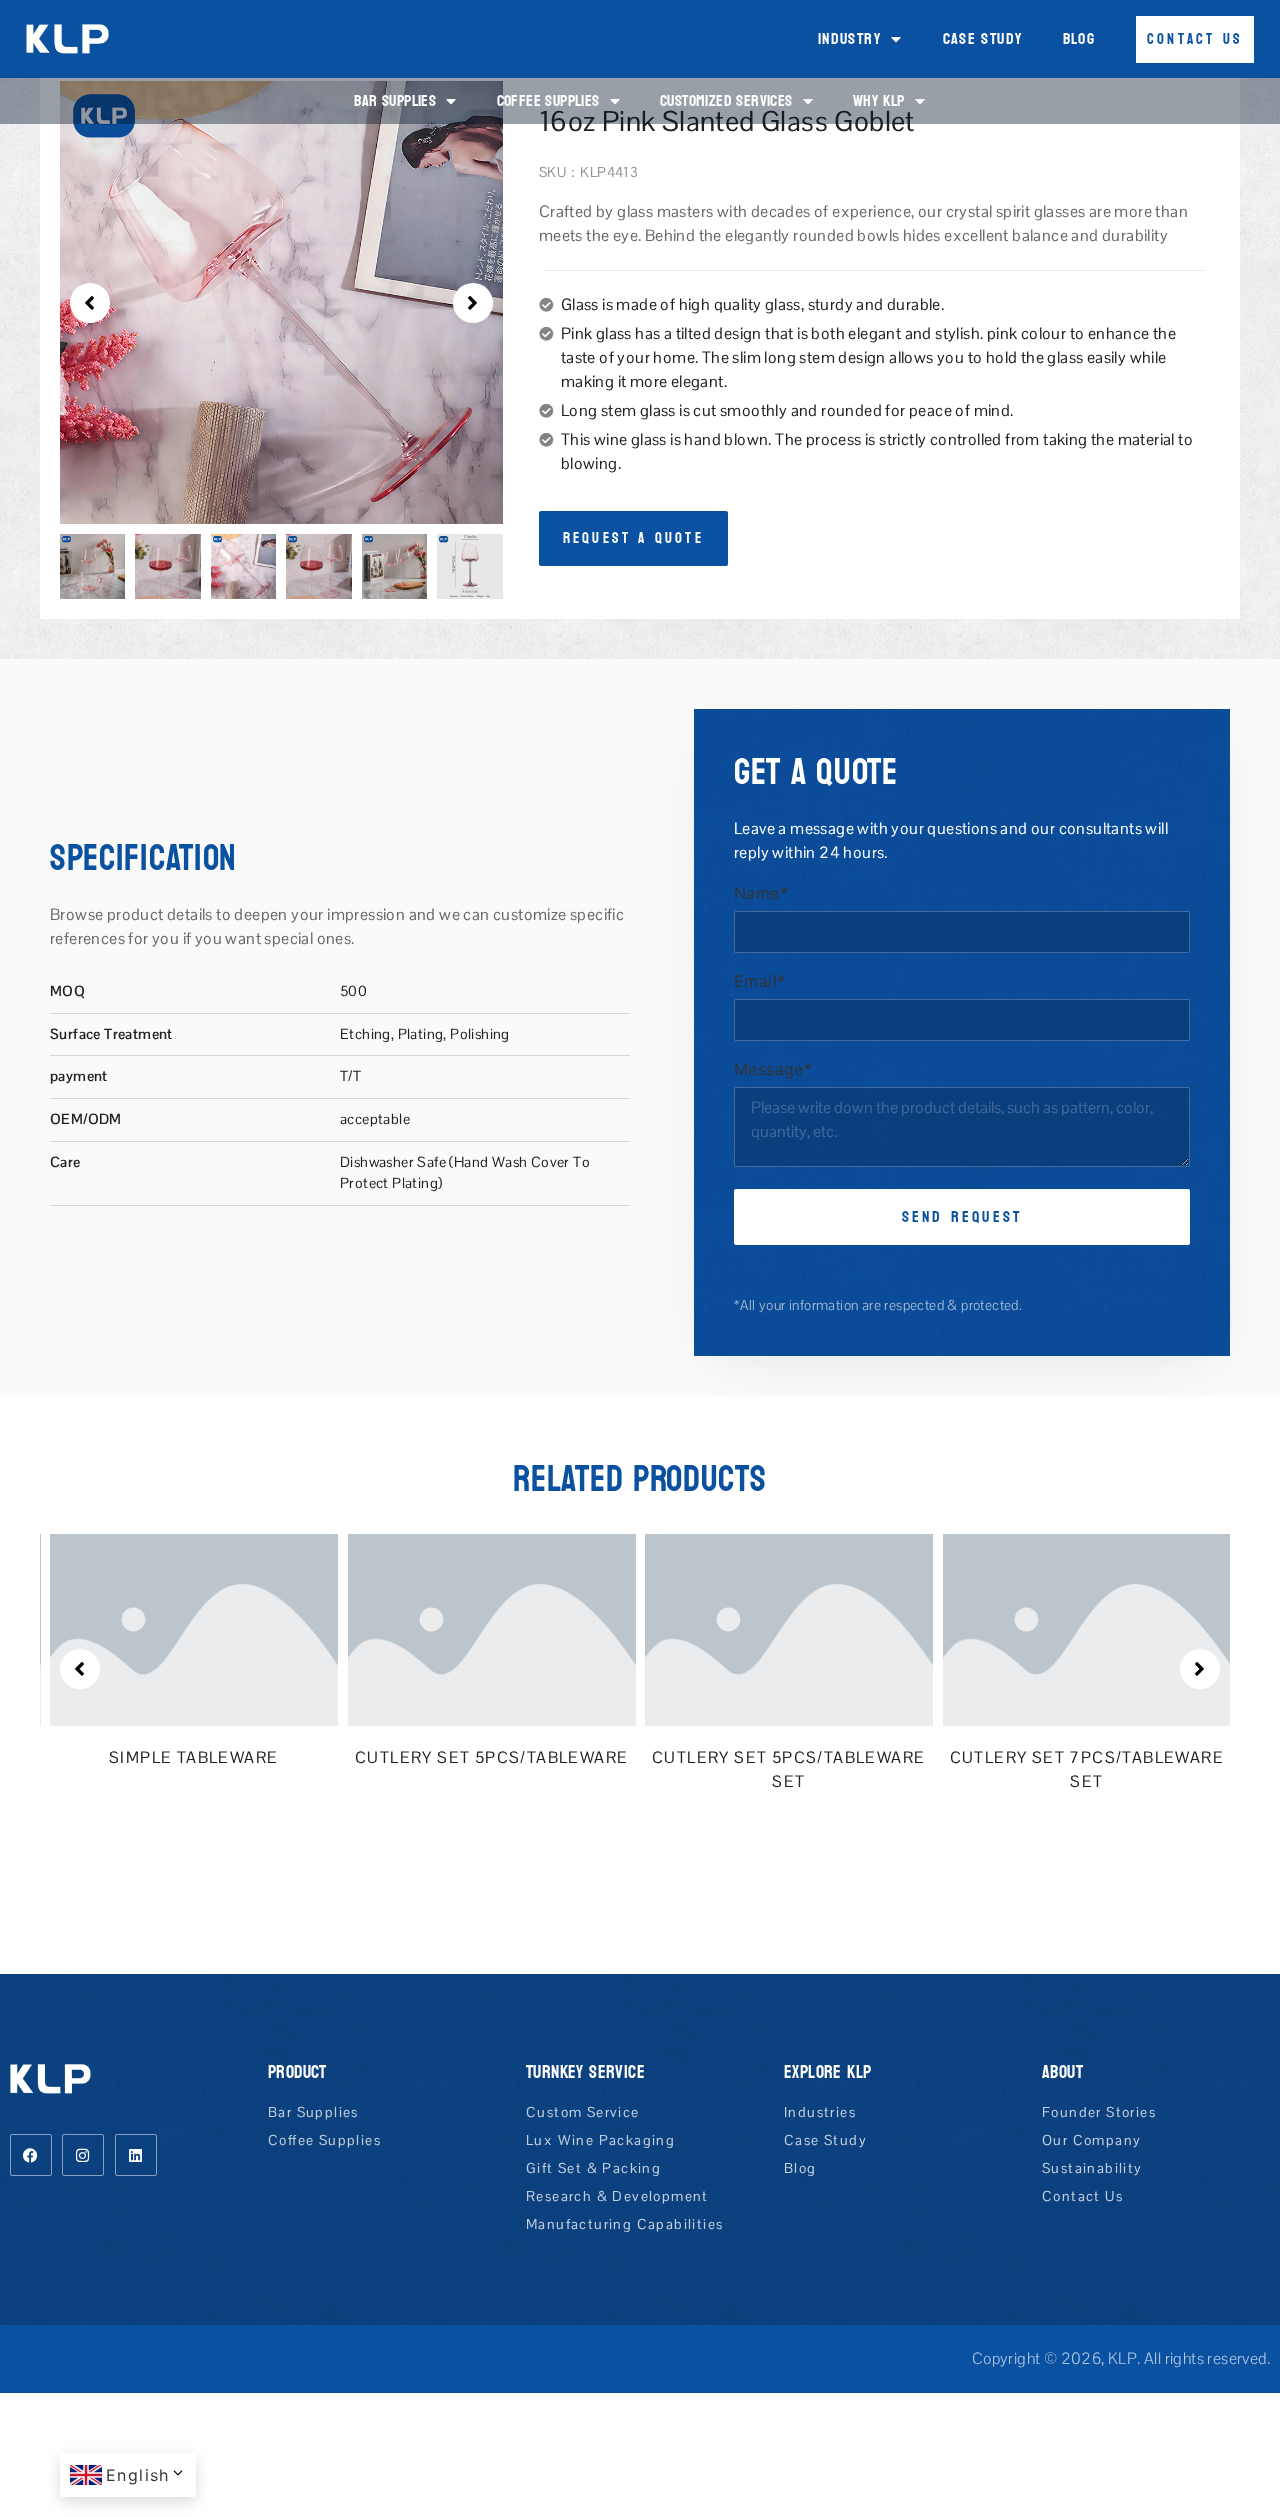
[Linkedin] (136, 2155)
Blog (1079, 38)
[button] (90, 303)
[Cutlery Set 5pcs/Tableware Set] (529, 1629)
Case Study (983, 38)
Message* (773, 1070)
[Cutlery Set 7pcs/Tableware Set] (827, 1629)
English (138, 2475)
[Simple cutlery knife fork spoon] (1124, 1629)
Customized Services (726, 100)
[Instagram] (83, 2155)
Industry (849, 38)
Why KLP (879, 100)
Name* (761, 894)
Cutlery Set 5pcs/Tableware (231, 1757)
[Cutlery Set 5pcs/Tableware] (232, 1629)
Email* (759, 982)
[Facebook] (31, 2155)
